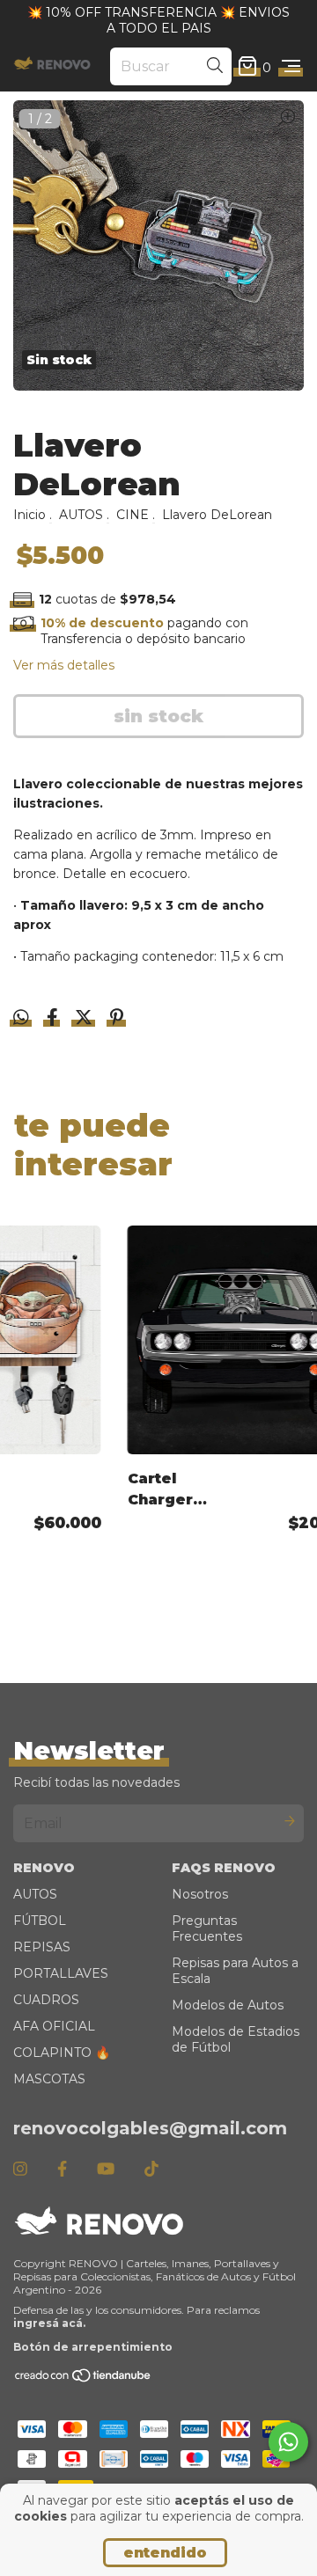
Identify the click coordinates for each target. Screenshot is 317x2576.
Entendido (165, 2553)
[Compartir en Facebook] (54, 1019)
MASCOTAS (49, 2079)
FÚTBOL (40, 1921)
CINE (133, 515)
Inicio (29, 515)
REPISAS (42, 1947)
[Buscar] (215, 66)
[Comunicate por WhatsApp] (288, 2442)
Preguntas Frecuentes (207, 1928)
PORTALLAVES (61, 1973)
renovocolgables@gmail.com (150, 2128)
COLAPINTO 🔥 (62, 2053)
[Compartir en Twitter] (85, 1019)
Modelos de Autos (228, 2005)
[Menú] (291, 67)
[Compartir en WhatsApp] (21, 1018)
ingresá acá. (49, 2323)
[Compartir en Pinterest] (117, 1019)
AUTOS (81, 515)
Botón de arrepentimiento (93, 2347)
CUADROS (46, 2000)
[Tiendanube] (84, 2378)
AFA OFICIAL (54, 2026)
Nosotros (200, 1894)
